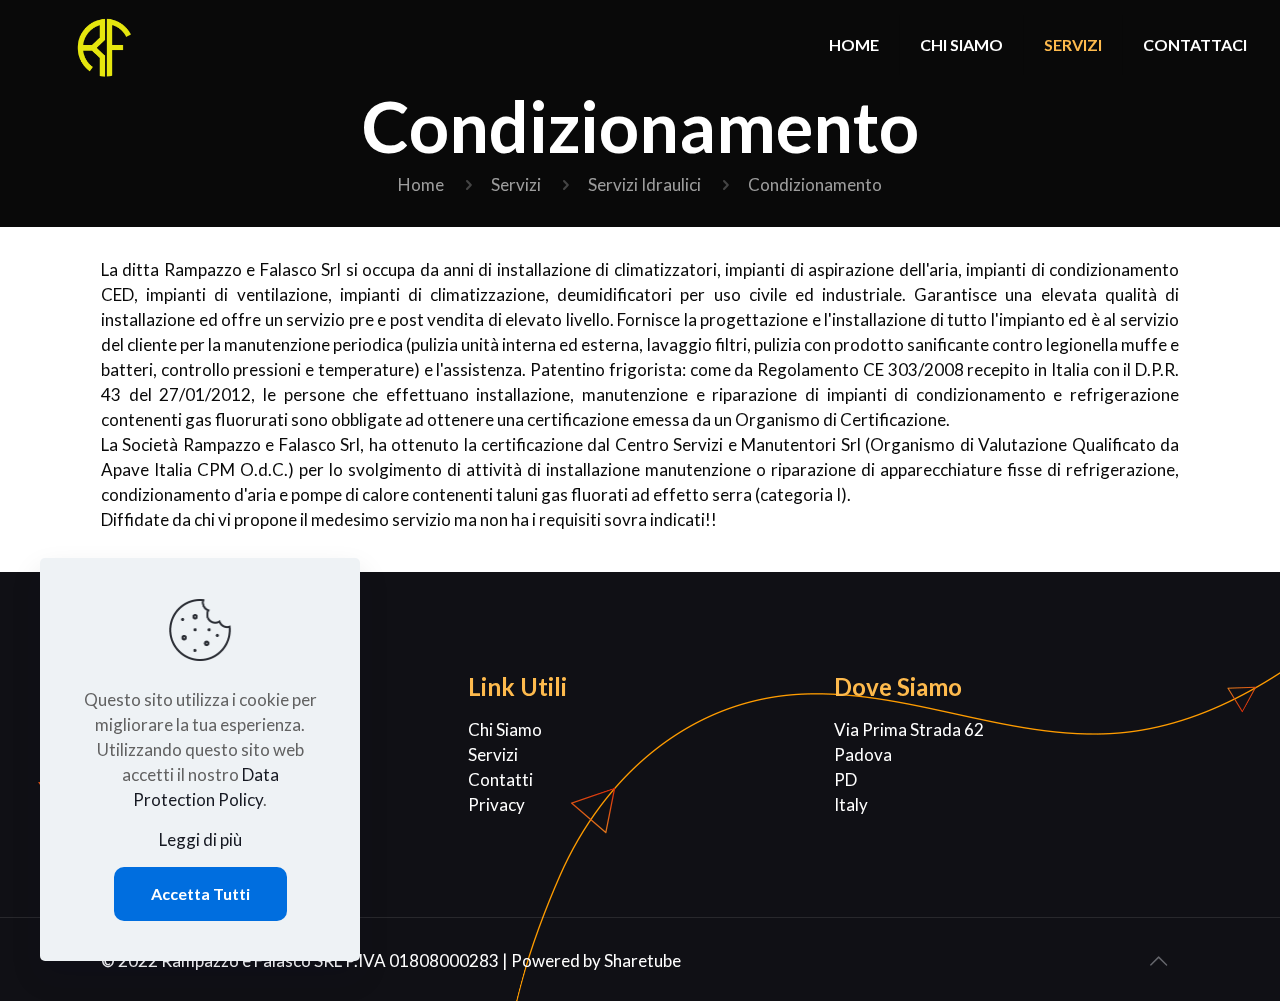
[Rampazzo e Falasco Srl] (107, 45)
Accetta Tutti (200, 893)
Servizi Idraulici (644, 184)
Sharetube (642, 960)
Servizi (516, 184)
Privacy (496, 804)
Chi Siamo (505, 729)
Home (421, 184)
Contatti (500, 779)
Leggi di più (200, 839)
